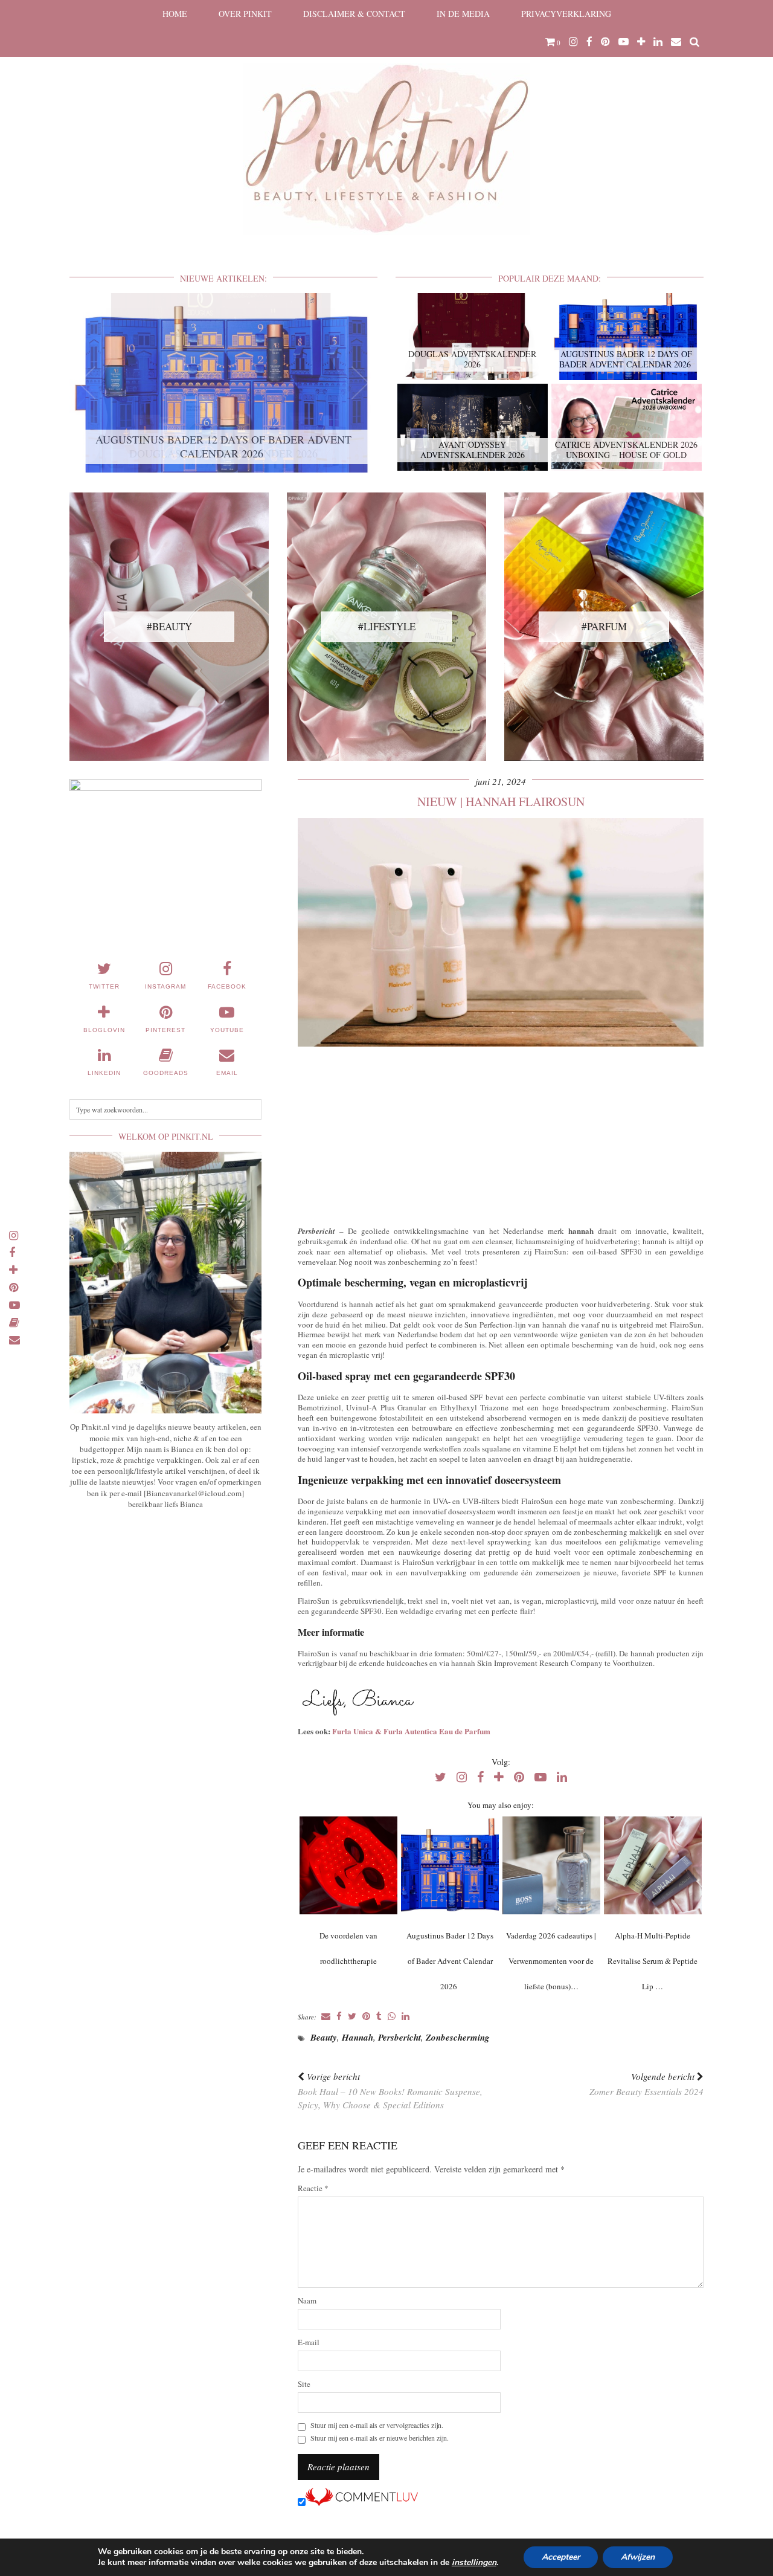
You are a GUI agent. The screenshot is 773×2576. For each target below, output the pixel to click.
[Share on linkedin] (406, 2017)
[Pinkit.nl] (386, 125)
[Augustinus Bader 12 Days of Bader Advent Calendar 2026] (450, 1865)
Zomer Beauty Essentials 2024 (646, 2084)
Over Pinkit (245, 14)
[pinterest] (605, 42)
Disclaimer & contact (354, 14)
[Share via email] (326, 2017)
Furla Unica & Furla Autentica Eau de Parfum (411, 1731)
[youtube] (624, 42)
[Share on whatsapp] (392, 2017)
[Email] (676, 42)
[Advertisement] (501, 1134)
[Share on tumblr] (379, 2017)
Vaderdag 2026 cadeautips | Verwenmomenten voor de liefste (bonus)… (551, 1961)
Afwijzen (638, 2557)
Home (175, 14)
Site (304, 2384)
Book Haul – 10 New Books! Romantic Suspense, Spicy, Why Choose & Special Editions (390, 2091)
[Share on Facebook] (339, 2017)
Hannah (358, 2037)
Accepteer (561, 2557)
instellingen (474, 2563)
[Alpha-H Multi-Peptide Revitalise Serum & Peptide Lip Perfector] (653, 1865)
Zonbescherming (458, 2037)
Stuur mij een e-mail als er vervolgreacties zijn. (377, 2425)
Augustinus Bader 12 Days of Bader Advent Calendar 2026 (450, 1961)
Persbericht (399, 2037)
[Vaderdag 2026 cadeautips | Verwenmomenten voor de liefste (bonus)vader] (551, 1865)
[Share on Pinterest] (366, 2017)
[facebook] (589, 42)
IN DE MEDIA (463, 14)
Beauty (324, 2037)
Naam (307, 2301)
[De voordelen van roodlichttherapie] (348, 1865)
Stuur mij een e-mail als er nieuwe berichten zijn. (380, 2438)
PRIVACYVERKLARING (566, 14)
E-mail (309, 2342)
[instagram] (573, 42)
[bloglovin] (641, 42)
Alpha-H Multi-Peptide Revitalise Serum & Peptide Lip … (653, 1961)
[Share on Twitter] (352, 2017)
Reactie (313, 2188)
